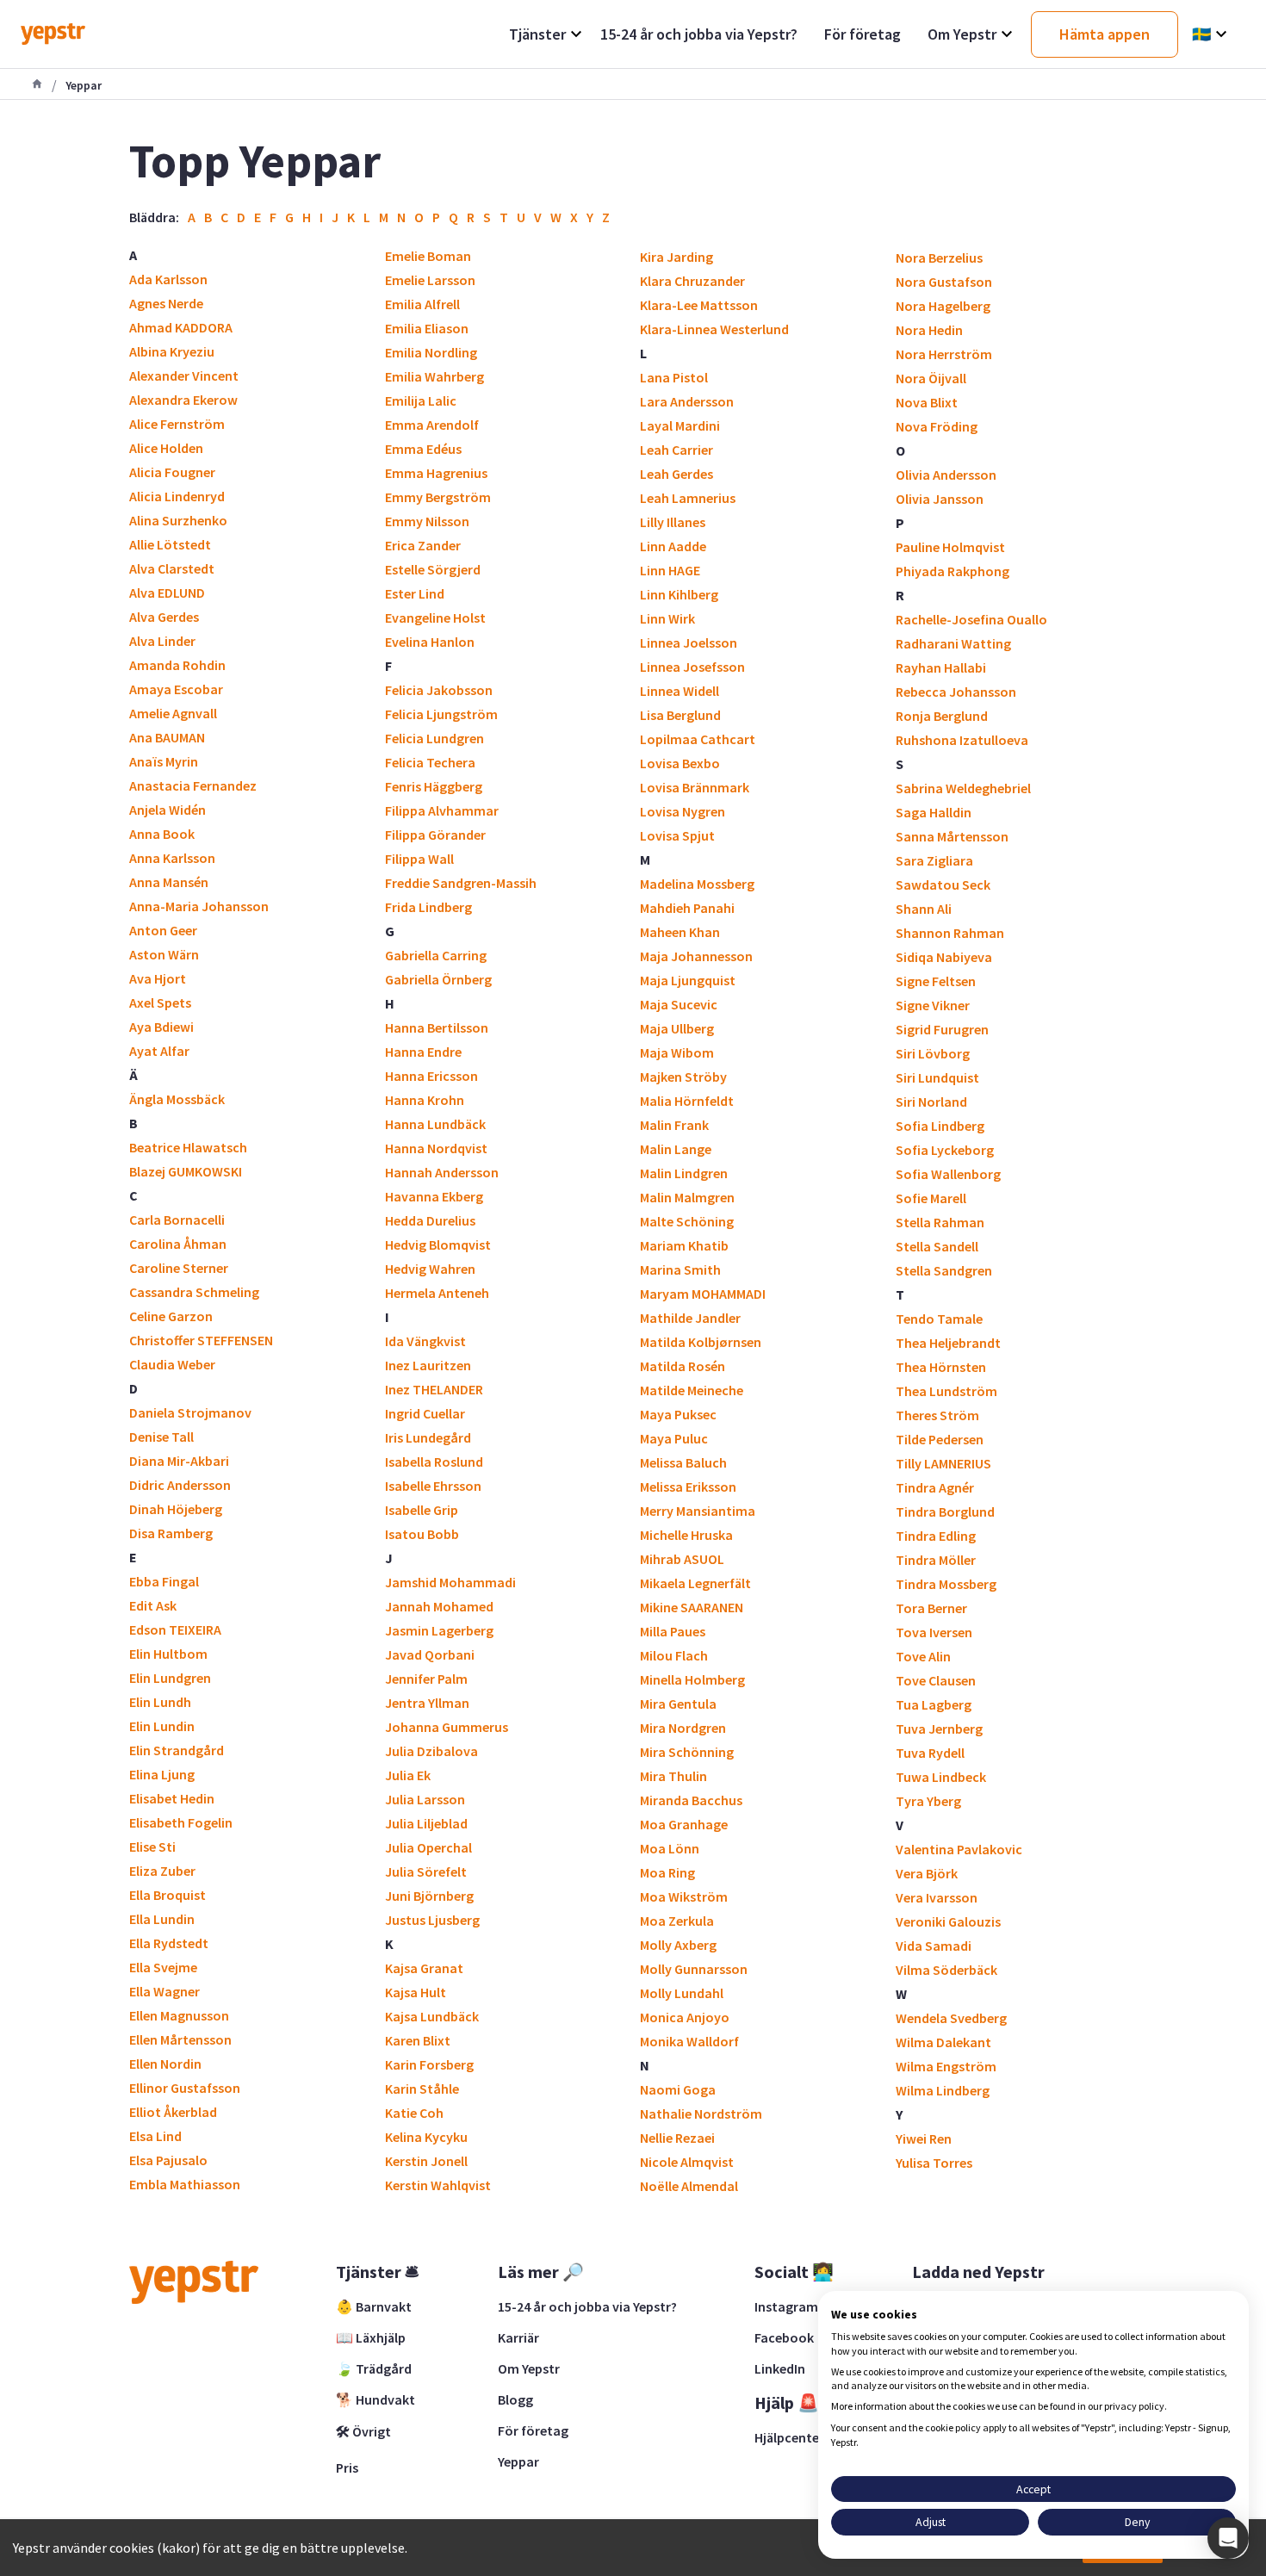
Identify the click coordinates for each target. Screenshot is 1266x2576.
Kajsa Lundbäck (432, 2016)
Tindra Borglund (945, 1511)
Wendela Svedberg (951, 2018)
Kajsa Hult (416, 1992)
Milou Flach (674, 1655)
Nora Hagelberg (943, 306)
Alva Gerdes (164, 617)
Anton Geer (163, 930)
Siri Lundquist (937, 1077)
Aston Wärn (164, 954)
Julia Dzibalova (431, 1751)
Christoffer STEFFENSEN (201, 1340)
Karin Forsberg (429, 2064)
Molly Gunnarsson (694, 1969)
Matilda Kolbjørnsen (701, 1342)
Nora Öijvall (931, 378)
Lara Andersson (687, 401)
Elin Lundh (160, 1702)
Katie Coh (414, 2113)
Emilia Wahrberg (434, 376)
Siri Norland (931, 1102)
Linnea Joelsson (689, 642)
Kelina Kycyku (426, 2137)
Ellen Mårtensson (180, 2039)
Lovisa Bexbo (680, 763)
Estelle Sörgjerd (433, 569)
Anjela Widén (168, 810)
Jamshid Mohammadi (450, 1582)
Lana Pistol (674, 377)
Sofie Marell (931, 1198)
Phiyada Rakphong (953, 571)
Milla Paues (673, 1631)
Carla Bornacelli (177, 1220)
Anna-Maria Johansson (199, 906)
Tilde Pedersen (940, 1439)
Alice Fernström (177, 424)
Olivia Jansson (940, 499)
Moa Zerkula (677, 1921)
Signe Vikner (933, 1005)
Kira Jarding (676, 257)
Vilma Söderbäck (946, 1970)
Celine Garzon (171, 1316)
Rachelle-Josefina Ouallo (971, 619)
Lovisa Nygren (683, 811)
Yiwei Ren (924, 2138)
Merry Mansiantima (698, 1511)
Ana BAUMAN (167, 737)
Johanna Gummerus (447, 1727)
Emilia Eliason (427, 328)
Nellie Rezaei (677, 2138)
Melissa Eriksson (688, 1487)
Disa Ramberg (171, 1533)
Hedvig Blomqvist (438, 1245)
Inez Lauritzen (428, 1365)
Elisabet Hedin (172, 1798)
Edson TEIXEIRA (175, 1629)
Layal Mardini (680, 425)
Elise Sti (152, 1847)
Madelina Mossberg (697, 884)
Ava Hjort (158, 978)
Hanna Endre (423, 1052)
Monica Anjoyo (685, 2017)
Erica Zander (423, 545)
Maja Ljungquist (688, 980)
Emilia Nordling (431, 352)
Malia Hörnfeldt (687, 1101)
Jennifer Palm (426, 1679)
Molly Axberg (678, 1945)
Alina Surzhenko (178, 520)
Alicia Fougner (172, 472)
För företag (533, 2430)
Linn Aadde (673, 546)
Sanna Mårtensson (952, 836)
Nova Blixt (927, 402)
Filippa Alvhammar (442, 810)
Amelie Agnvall (173, 713)
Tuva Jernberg (939, 1729)
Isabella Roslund (434, 1462)
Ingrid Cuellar (425, 1413)
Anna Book (162, 834)
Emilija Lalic (421, 400)
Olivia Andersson (946, 475)
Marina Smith (680, 1269)
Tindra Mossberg (946, 1584)
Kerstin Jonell (426, 2161)
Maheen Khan (680, 932)
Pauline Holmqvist (950, 547)
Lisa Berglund (680, 715)
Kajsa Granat (424, 1968)
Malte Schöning (687, 1221)
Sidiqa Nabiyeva (944, 957)
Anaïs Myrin (164, 761)
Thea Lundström (946, 1391)
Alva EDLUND (167, 593)
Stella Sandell (937, 1246)
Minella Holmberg (692, 1679)
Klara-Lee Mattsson (699, 305)
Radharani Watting (953, 643)
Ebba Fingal (164, 1581)
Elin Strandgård (177, 1750)
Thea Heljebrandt (948, 1343)
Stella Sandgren (944, 1270)
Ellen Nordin (165, 2064)
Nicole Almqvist (687, 2162)
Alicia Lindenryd (177, 496)
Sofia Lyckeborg (945, 1150)
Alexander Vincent (184, 376)
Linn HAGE (670, 570)
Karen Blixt (418, 2040)
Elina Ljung (162, 1774)
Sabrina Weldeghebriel (963, 788)
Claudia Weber (172, 1364)
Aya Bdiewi (161, 1027)
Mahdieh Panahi (687, 908)
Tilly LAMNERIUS (943, 1463)
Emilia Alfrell (422, 304)
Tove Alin (923, 1656)
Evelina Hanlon (430, 642)
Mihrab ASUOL (682, 1559)
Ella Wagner (164, 1991)
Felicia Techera (430, 762)
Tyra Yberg (928, 1801)
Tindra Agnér (935, 1487)
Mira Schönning (687, 1752)
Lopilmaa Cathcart (698, 739)
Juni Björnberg (429, 1896)
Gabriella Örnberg (438, 979)
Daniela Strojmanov (190, 1412)
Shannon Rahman (950, 933)
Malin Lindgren (684, 1173)
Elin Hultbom (168, 1654)
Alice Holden (166, 448)
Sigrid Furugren (942, 1029)
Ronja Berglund (942, 716)
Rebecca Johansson (956, 692)
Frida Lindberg (428, 907)
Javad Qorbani (430, 1654)
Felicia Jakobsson (439, 690)
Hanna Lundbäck (435, 1124)
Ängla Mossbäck (177, 1099)
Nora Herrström (944, 354)
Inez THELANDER (434, 1389)
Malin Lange (676, 1149)
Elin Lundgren (170, 1678)
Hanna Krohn (425, 1100)
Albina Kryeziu (172, 351)
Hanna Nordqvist (436, 1148)
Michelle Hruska (686, 1535)
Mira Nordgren (683, 1728)
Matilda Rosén (683, 1366)
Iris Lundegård (428, 1437)
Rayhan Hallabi (941, 667)
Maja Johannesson (696, 956)
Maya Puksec (678, 1414)
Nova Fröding (937, 426)
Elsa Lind (155, 2136)
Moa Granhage (684, 1824)
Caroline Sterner (179, 1268)
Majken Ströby (683, 1077)
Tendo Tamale (939, 1319)
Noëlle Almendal (689, 2186)
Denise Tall (161, 1437)
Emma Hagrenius (436, 473)
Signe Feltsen (936, 981)
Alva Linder (162, 641)
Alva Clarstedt (172, 568)
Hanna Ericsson (431, 1076)
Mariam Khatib (684, 1245)
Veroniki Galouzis (948, 1921)
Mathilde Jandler (690, 1318)
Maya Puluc (674, 1438)
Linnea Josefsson (692, 667)
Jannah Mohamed (439, 1606)
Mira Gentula (678, 1704)
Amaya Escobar (176, 689)
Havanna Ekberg (434, 1196)
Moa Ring (667, 1872)
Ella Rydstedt (169, 1943)
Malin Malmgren (687, 1197)
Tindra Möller (936, 1560)
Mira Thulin (673, 1776)
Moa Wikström (684, 1896)
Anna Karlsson (172, 858)
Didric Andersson (180, 1485)
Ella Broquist (168, 1895)
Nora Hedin (929, 330)
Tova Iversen (934, 1632)
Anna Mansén (169, 882)
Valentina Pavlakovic (959, 1849)
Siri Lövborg (933, 1053)
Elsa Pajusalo (168, 2160)
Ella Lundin (162, 1919)
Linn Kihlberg (679, 594)
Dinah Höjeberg (176, 1509)
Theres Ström (937, 1415)
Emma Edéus (423, 449)
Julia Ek (408, 1775)
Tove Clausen (936, 1680)
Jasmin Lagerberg (439, 1630)
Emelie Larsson (430, 280)
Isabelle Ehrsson (433, 1486)
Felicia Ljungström (441, 714)
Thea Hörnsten (941, 1367)
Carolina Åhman (178, 1244)
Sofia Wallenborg (948, 1174)
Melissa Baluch (683, 1462)
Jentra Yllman (427, 1703)
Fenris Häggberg (434, 786)
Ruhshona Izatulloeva (962, 740)
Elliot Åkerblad (173, 2112)
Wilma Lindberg (943, 2090)
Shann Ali (924, 909)
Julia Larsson (425, 1799)
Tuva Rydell (930, 1753)
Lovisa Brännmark (695, 787)
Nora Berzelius (939, 258)
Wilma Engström (946, 2066)
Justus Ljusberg (432, 1920)
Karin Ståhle (422, 2089)
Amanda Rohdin (177, 665)
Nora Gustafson (944, 282)
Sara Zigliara (934, 860)
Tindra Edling (936, 1536)
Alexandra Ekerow (183, 400)
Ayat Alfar (159, 1051)
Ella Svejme (163, 1967)
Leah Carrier (676, 450)
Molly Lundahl (682, 1993)
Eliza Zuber (162, 1871)
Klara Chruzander (692, 281)
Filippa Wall (419, 859)
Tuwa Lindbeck (941, 1777)
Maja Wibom (677, 1052)
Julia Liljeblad (426, 1823)
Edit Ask (153, 1605)
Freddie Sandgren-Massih (461, 883)
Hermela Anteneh (437, 1293)
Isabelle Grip (422, 1510)
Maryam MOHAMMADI (703, 1294)
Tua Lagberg (934, 1704)
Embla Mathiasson (185, 2184)
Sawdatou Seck (943, 885)
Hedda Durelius (430, 1220)
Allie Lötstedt (170, 544)
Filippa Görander (435, 835)
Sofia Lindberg (940, 1126)
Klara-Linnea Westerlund (714, 329)
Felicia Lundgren (434, 738)
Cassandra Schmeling (194, 1292)
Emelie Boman (428, 256)
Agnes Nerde (166, 303)
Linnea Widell (680, 691)
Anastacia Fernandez (193, 785)
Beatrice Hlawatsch (188, 1147)
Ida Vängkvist (425, 1341)
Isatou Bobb (422, 1534)
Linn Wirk (667, 618)
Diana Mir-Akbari (179, 1461)
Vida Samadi (934, 1946)
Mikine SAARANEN (692, 1607)
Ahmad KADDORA (181, 327)
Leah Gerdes (676, 474)
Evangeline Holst (435, 618)
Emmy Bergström (438, 497)
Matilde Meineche (692, 1390)
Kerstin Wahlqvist (438, 2185)
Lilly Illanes (673, 522)
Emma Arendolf (432, 425)
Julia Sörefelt (426, 1871)
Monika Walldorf (689, 2041)
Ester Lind (415, 593)
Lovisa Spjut (677, 835)
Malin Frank (674, 1125)
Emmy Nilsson (427, 521)
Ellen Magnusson (179, 2015)
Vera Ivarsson (937, 1897)
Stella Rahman (940, 1222)
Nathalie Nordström (701, 2114)
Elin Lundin (162, 1726)
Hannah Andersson (442, 1172)
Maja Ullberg (677, 1028)
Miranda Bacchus (691, 1800)
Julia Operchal (428, 1847)
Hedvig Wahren (430, 1269)
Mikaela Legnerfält (695, 1583)
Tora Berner (931, 1608)
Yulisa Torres (934, 2163)
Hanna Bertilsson (437, 1027)
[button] (1228, 2538)
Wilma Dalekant (943, 2042)
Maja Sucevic (679, 1004)
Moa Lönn (670, 1848)
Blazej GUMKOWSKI (186, 1171)
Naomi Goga (678, 2089)
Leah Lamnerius (688, 498)
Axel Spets (160, 1002)
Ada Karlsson (168, 279)
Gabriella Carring (436, 955)
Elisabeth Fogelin (181, 1822)
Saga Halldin (934, 812)
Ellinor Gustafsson (185, 2088)
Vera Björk (927, 1873)
